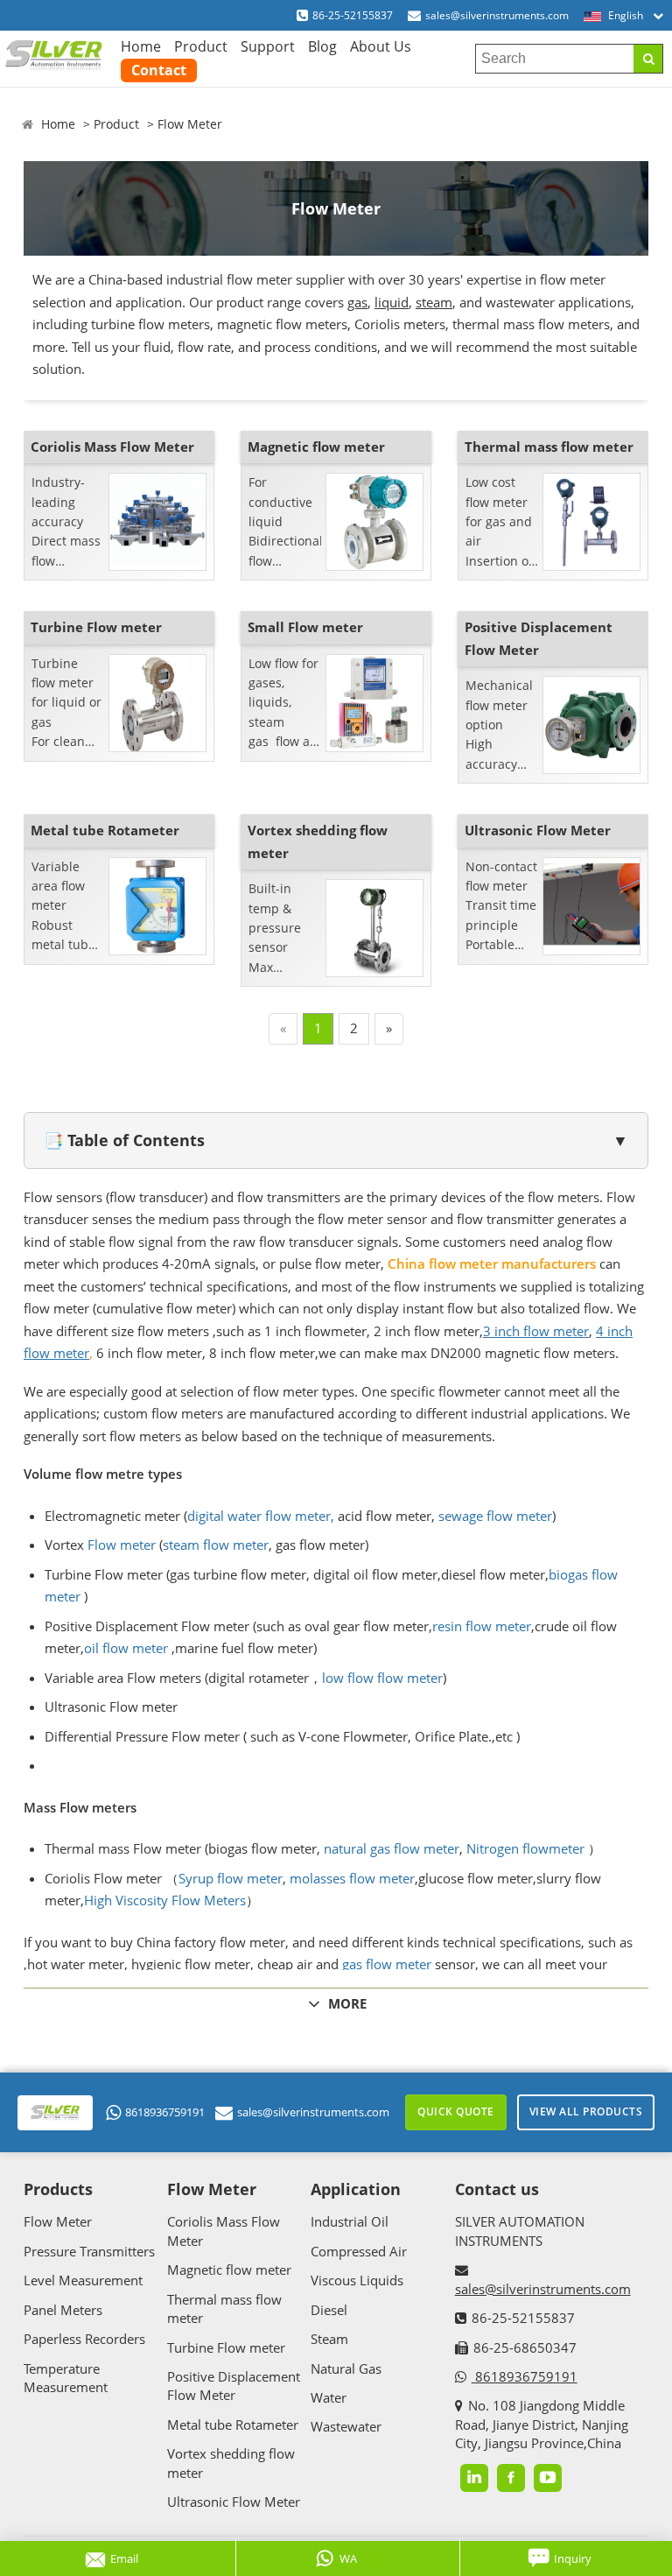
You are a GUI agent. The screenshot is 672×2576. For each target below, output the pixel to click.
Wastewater (346, 2426)
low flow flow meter (382, 1678)
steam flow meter (216, 1545)
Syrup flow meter (231, 1878)
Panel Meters (63, 2310)
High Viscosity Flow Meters (165, 1900)
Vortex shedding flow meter (318, 841)
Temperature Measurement (66, 2378)
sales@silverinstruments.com (497, 15)
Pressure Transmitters (89, 2251)
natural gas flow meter (392, 1848)
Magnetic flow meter (316, 447)
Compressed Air (359, 2251)
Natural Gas (346, 2368)
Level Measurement (83, 2280)
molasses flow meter (352, 1878)
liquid (392, 302)
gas (357, 302)
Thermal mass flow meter (549, 447)
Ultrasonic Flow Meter (538, 830)
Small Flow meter (305, 627)
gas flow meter (387, 1964)
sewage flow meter (495, 1516)
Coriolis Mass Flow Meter (112, 447)
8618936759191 (165, 2112)
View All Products (586, 2111)
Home (141, 46)
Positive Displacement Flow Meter (539, 638)
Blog (322, 46)
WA (348, 2558)
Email (124, 2558)
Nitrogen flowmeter (525, 1848)
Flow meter (122, 1545)
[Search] (648, 59)
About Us (381, 46)
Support (268, 46)
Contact (159, 70)
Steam (329, 2339)
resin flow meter (482, 1626)
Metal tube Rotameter (105, 830)
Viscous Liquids (357, 2280)
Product (201, 46)
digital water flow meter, (261, 1516)
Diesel (329, 2310)
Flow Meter (190, 124)
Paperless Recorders (84, 2339)
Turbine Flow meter (96, 627)
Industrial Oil (350, 2221)
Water (329, 2397)
